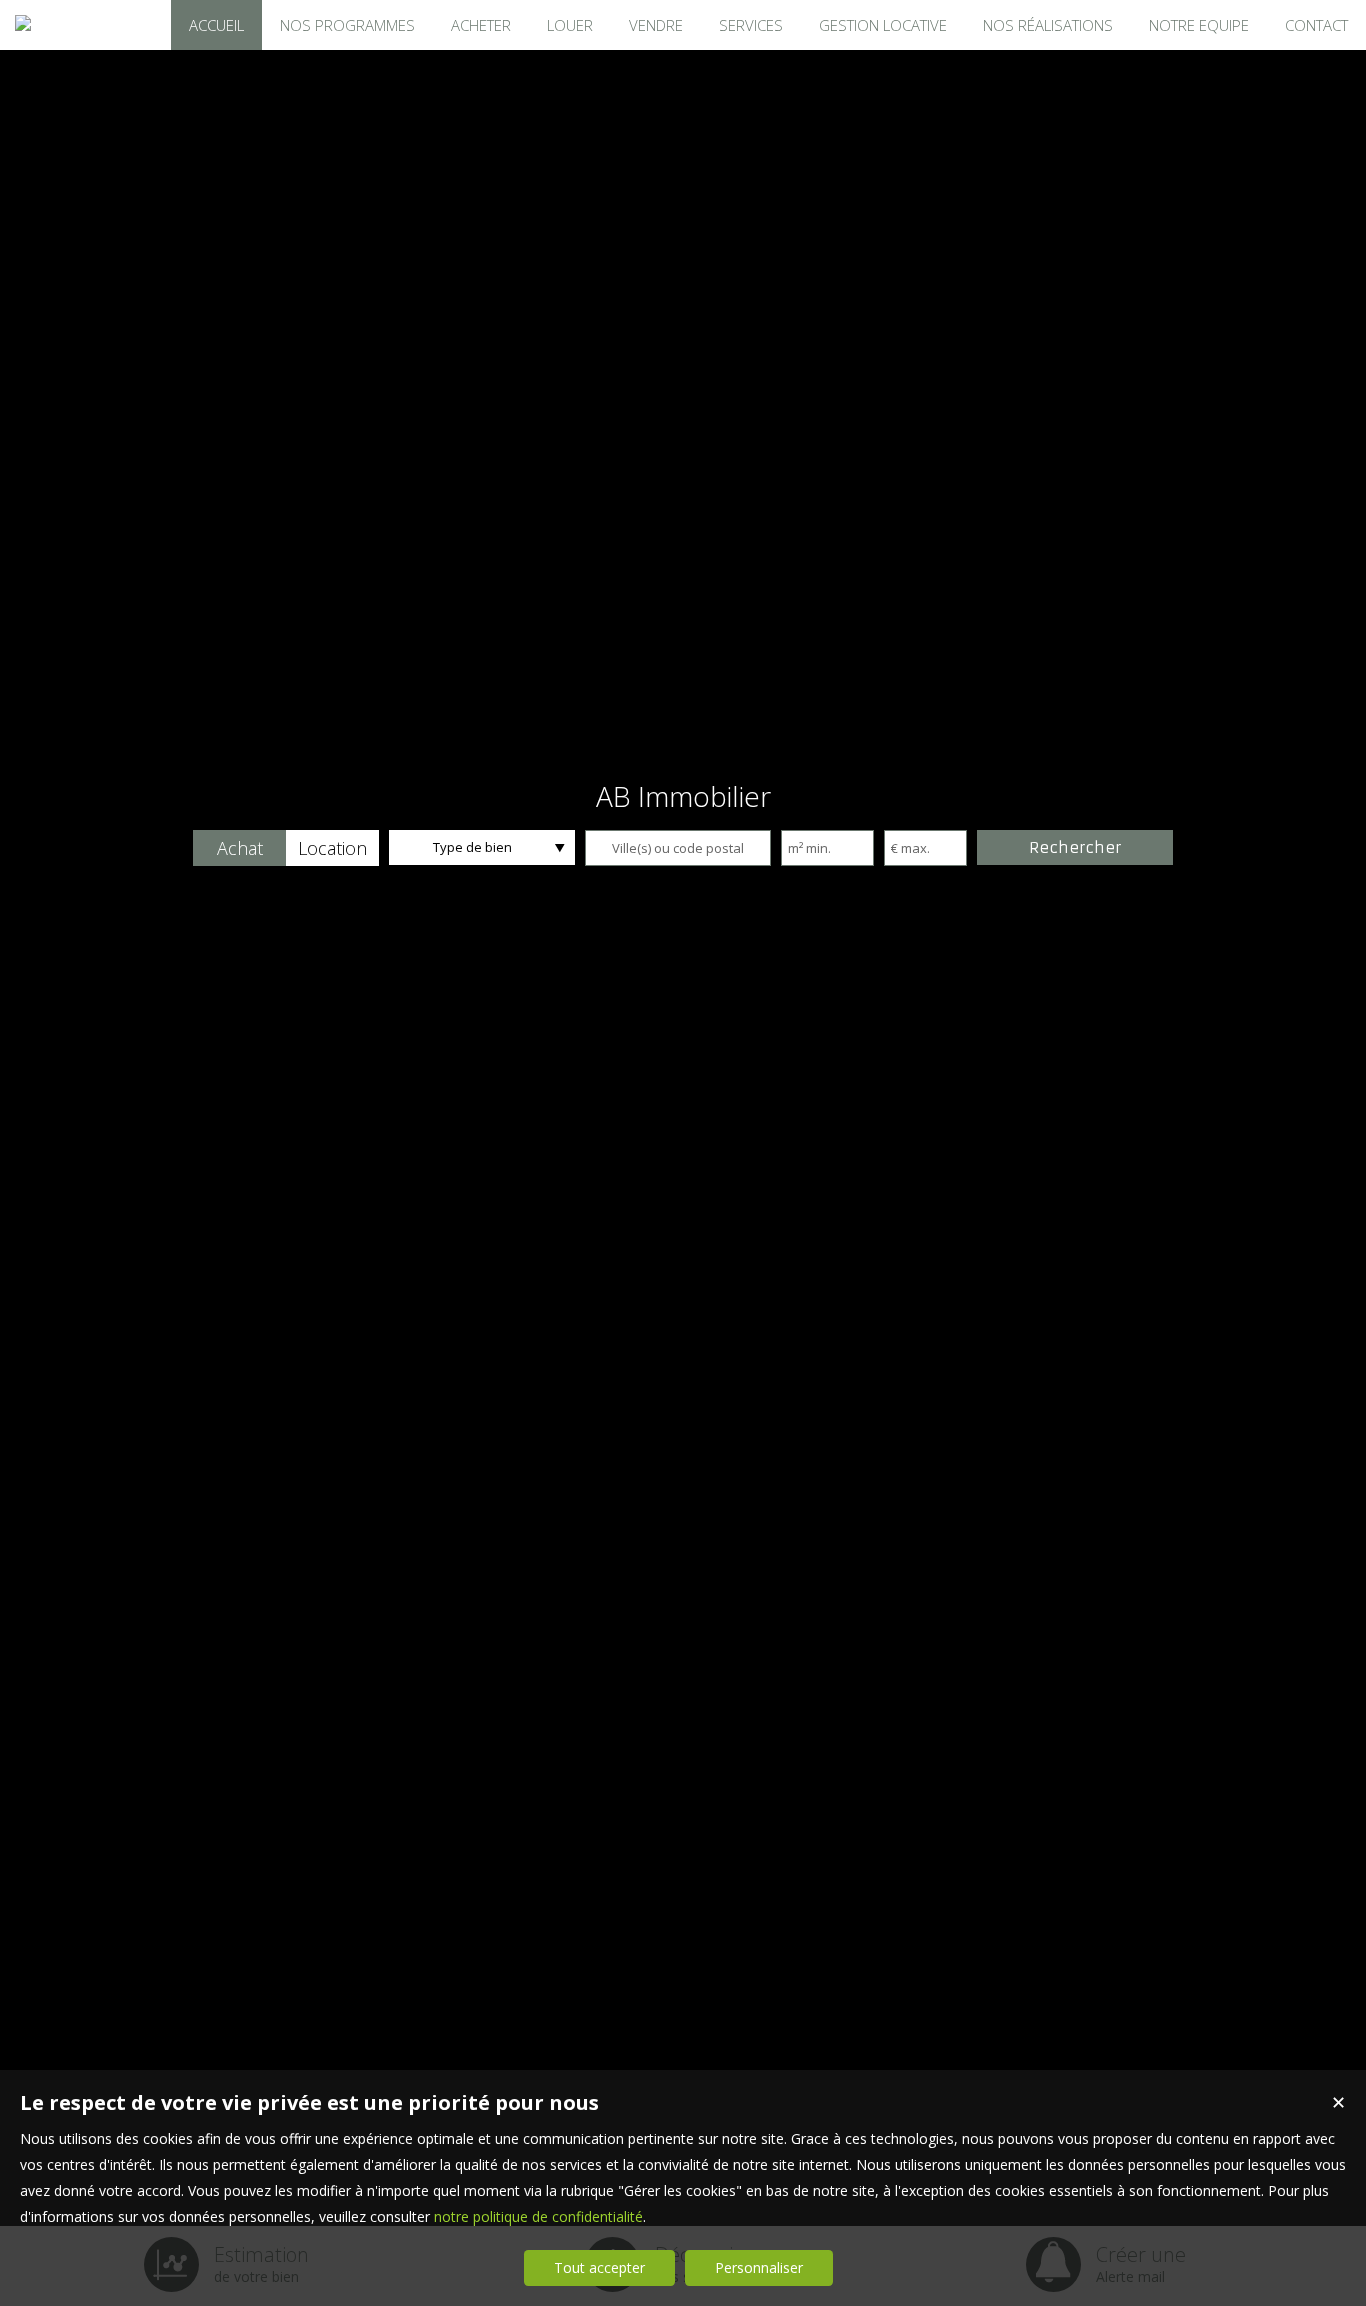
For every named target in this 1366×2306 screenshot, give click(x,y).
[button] (239, 848)
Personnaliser (759, 2267)
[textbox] (678, 848)
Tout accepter (599, 2267)
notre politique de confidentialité (538, 2216)
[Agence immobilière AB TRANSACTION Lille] (23, 23)
